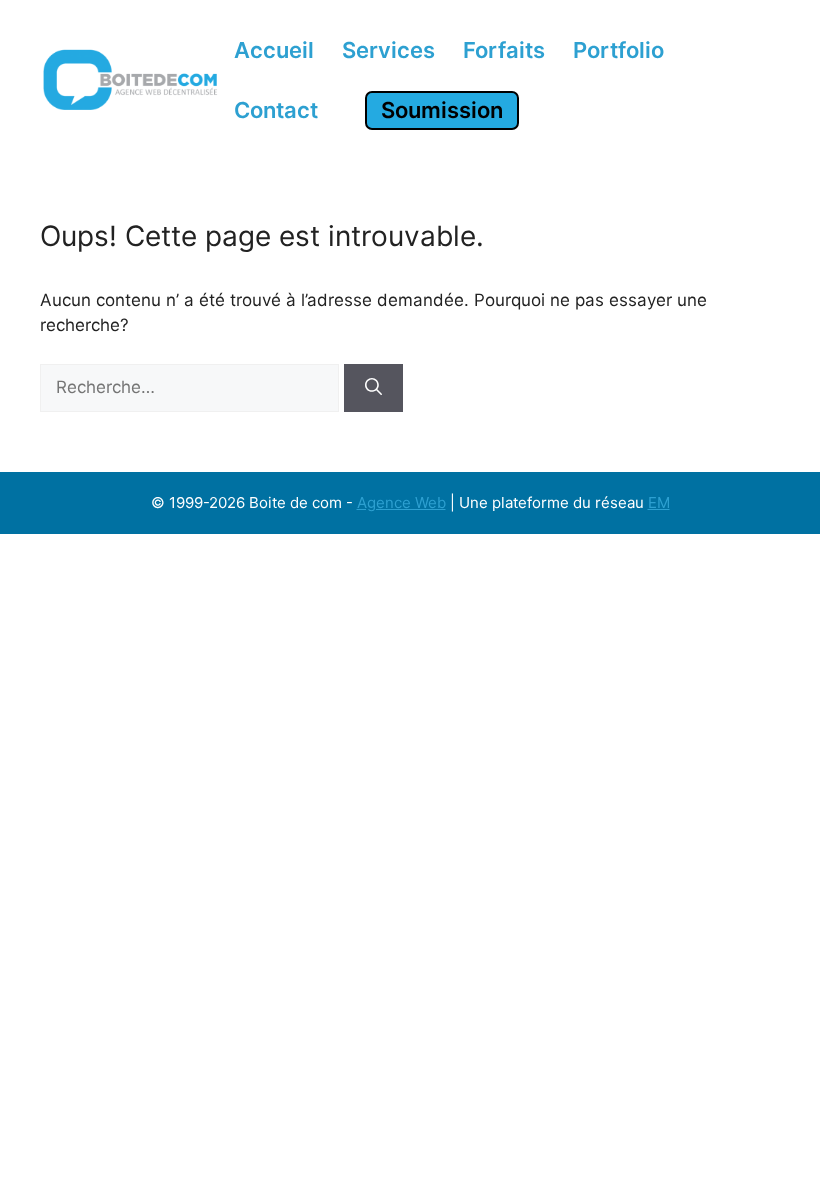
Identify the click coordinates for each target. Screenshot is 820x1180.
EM (659, 502)
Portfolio (618, 50)
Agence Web (401, 502)
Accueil (274, 50)
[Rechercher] (373, 388)
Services (388, 50)
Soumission (442, 110)
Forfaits (504, 50)
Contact (276, 110)
